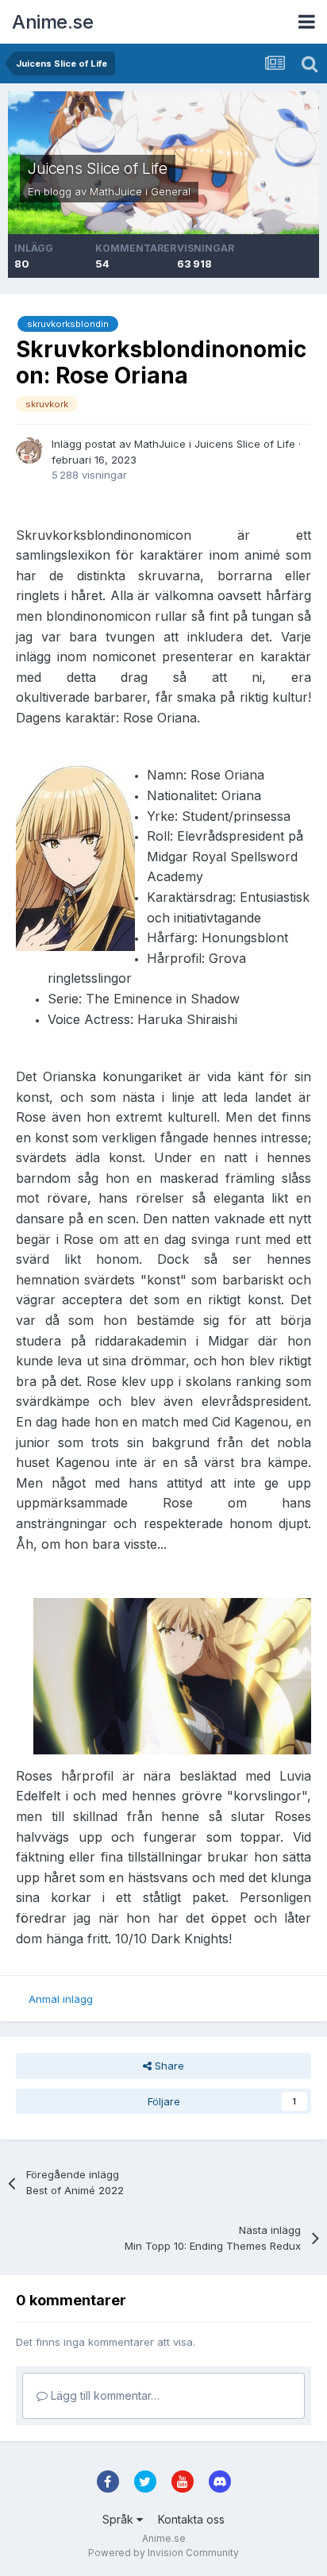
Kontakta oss (191, 2519)
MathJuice (116, 191)
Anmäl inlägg (61, 1999)
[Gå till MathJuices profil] (29, 450)
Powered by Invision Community (163, 2553)
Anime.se (52, 22)
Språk (119, 2519)
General (171, 191)
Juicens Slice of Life (98, 168)
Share (168, 2066)
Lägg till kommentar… (104, 2395)
